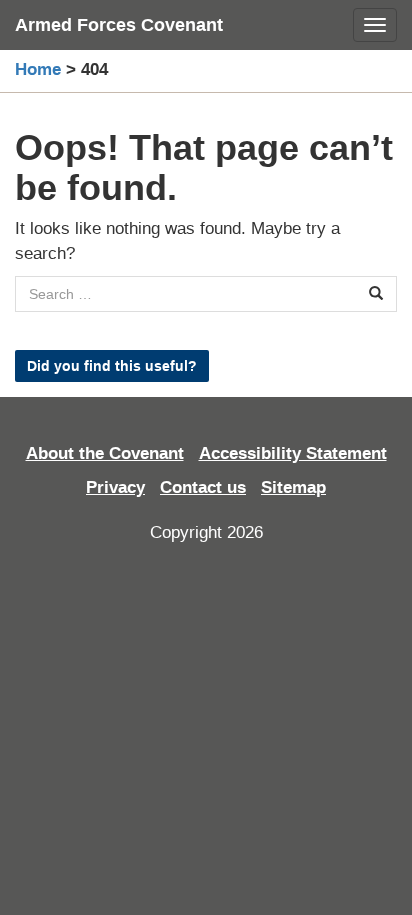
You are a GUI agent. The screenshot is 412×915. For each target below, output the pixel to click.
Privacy (115, 487)
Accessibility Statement (293, 453)
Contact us (203, 487)
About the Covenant (105, 453)
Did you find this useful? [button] (112, 366)
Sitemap (293, 487)
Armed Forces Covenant (119, 25)
